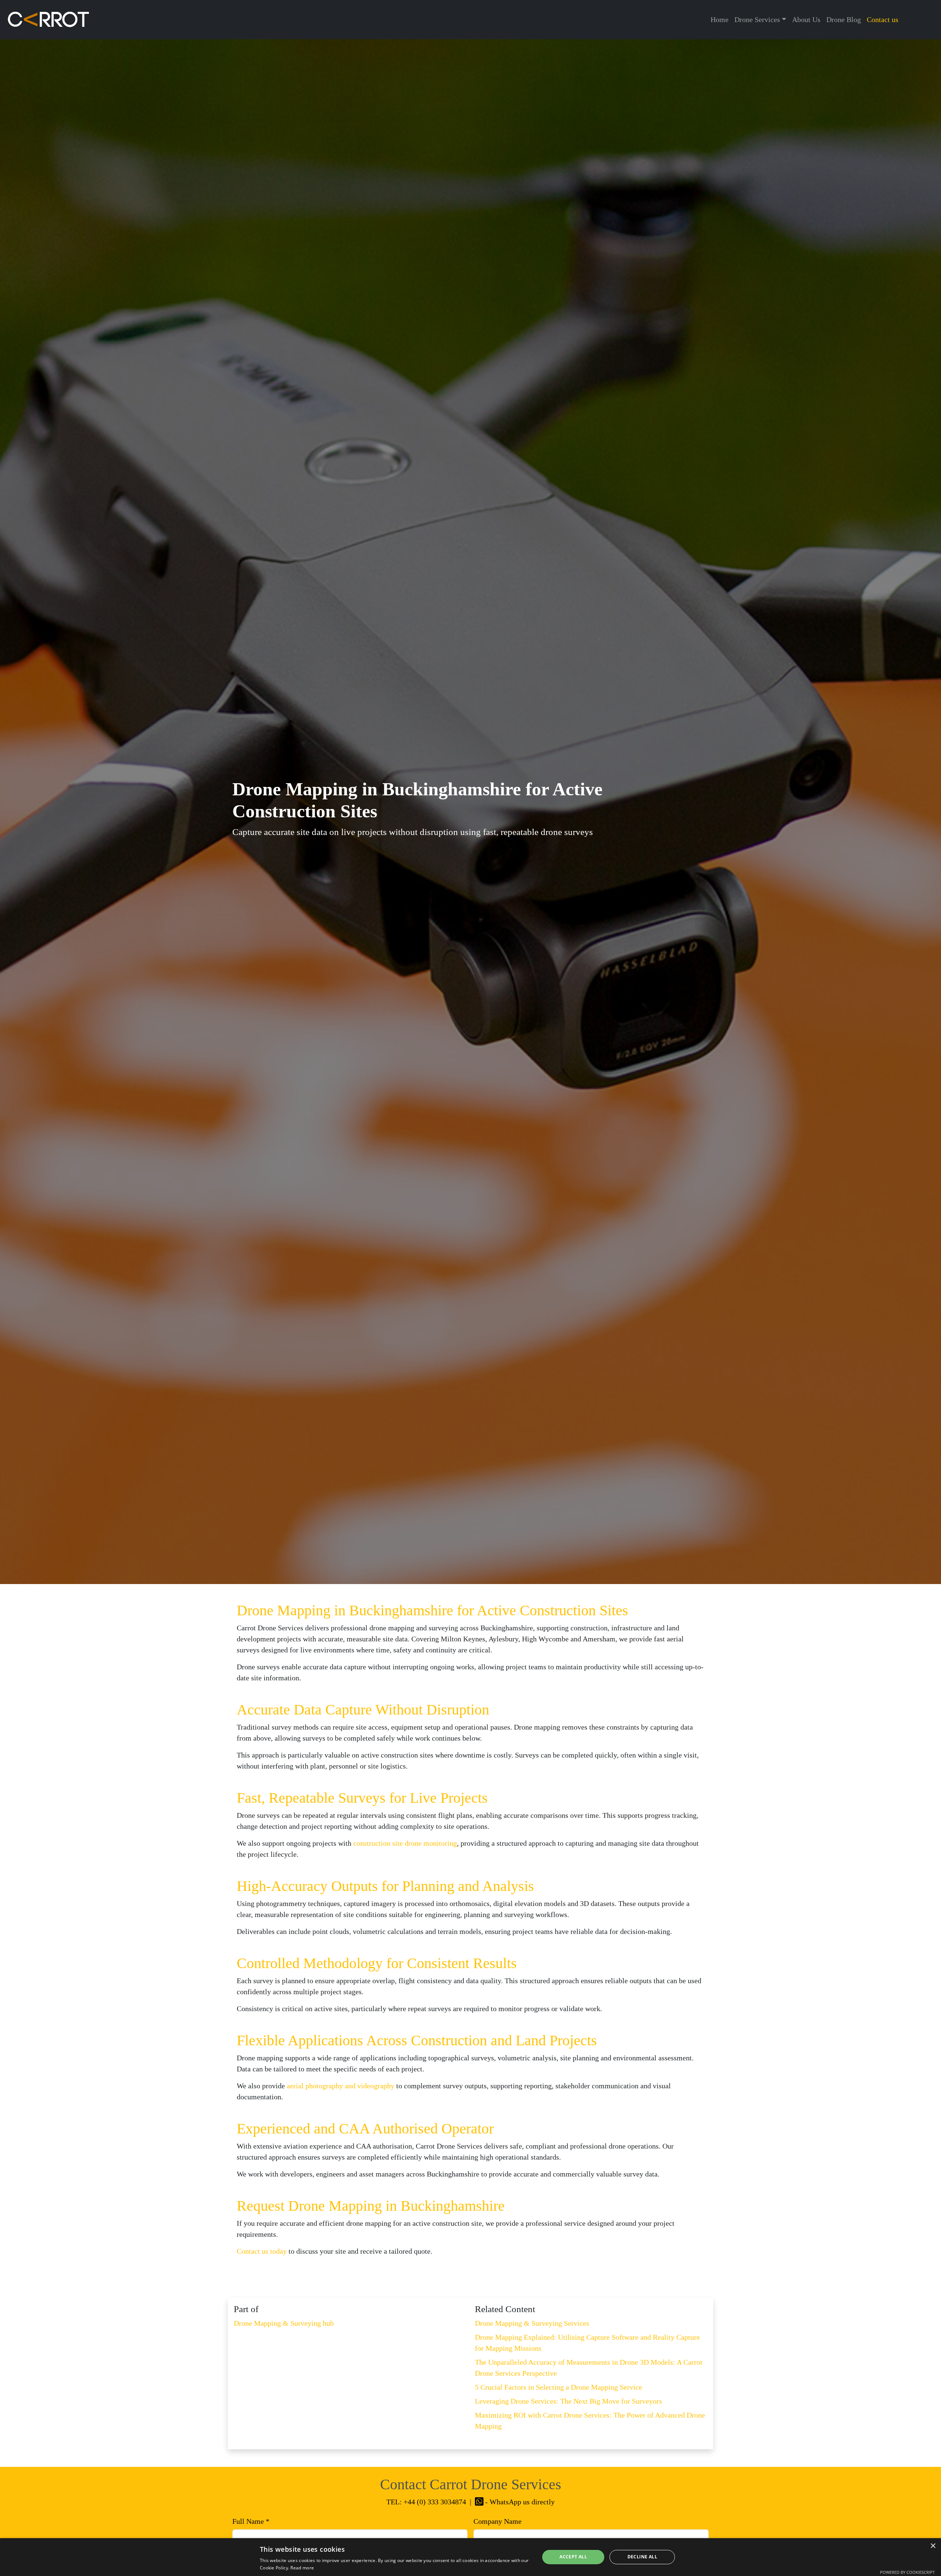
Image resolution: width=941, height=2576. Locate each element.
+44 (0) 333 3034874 (435, 2502)
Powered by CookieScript (907, 2572)
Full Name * (251, 2521)
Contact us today (262, 2251)
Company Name (498, 2521)
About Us (806, 19)
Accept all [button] (573, 2557)
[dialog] (470, 2557)
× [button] (933, 2546)
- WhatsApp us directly (519, 2502)
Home (720, 19)
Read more (302, 2568)
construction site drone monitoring (405, 1843)
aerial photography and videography (341, 2086)
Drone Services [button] (757, 19)
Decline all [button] (642, 2557)
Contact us (883, 19)
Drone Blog (844, 19)
